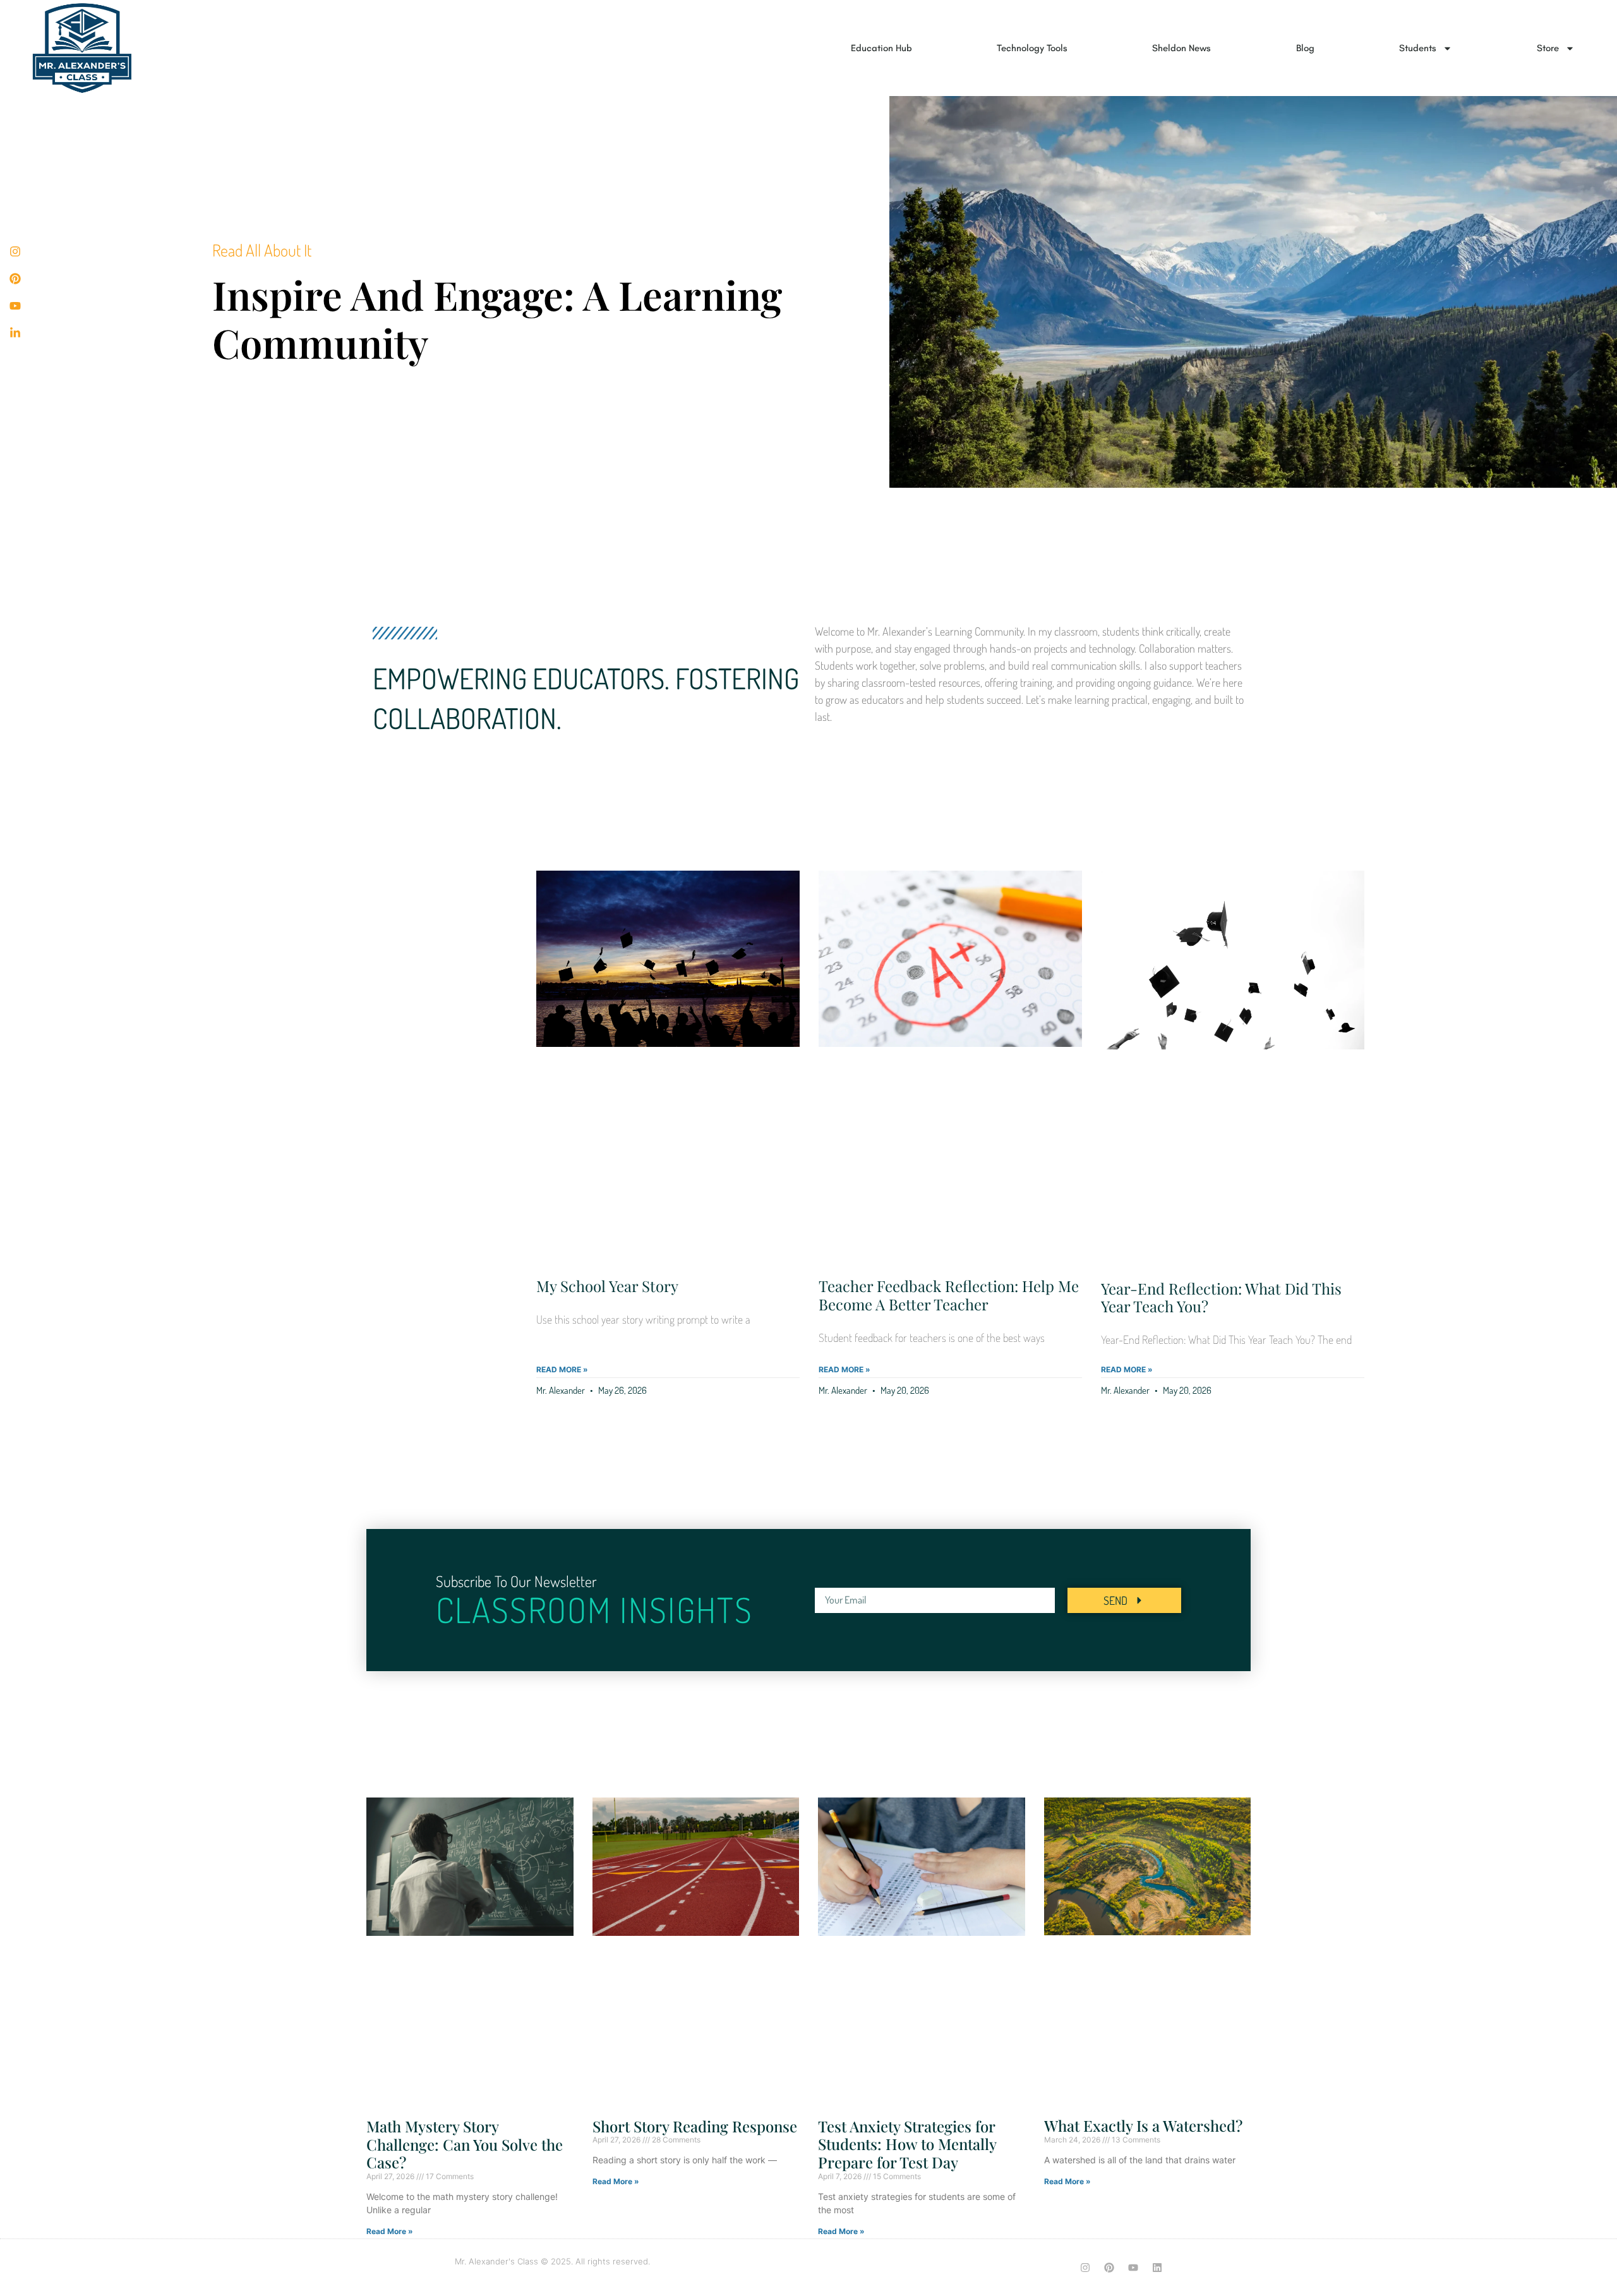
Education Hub (881, 48)
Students (1418, 48)
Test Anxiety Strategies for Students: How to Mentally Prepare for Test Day (907, 2144)
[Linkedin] (1157, 2268)
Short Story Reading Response (695, 2126)
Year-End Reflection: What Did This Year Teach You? (1221, 1297)
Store (1548, 48)
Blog (1305, 48)
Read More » (562, 1369)
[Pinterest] (1109, 2268)
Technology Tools (1032, 48)
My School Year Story (607, 1286)
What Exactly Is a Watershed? (1143, 2125)
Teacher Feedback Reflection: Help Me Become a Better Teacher (949, 1295)
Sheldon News (1181, 48)
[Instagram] (1085, 2268)
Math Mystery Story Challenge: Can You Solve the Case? (465, 2144)
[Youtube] (1133, 2268)
